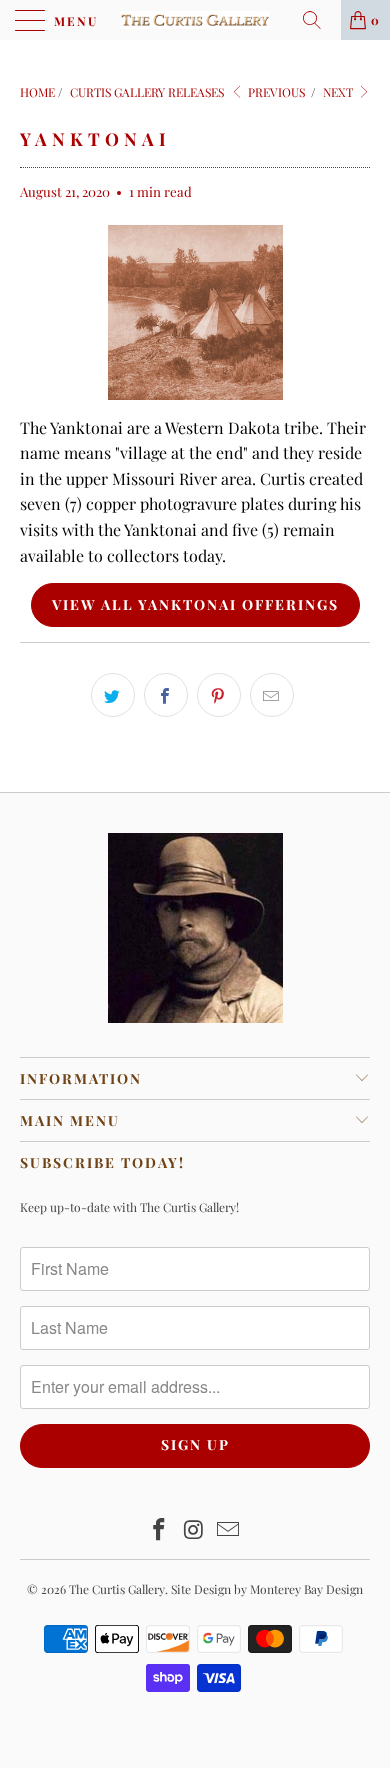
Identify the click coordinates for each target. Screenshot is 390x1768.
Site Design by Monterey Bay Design (267, 1589)
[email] (272, 695)
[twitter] (113, 695)
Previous (275, 92)
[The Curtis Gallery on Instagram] (194, 1530)
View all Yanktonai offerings (195, 604)
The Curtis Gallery (117, 1589)
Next (339, 92)
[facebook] (166, 695)
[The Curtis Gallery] (195, 20)
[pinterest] (219, 695)
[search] (319, 20)
